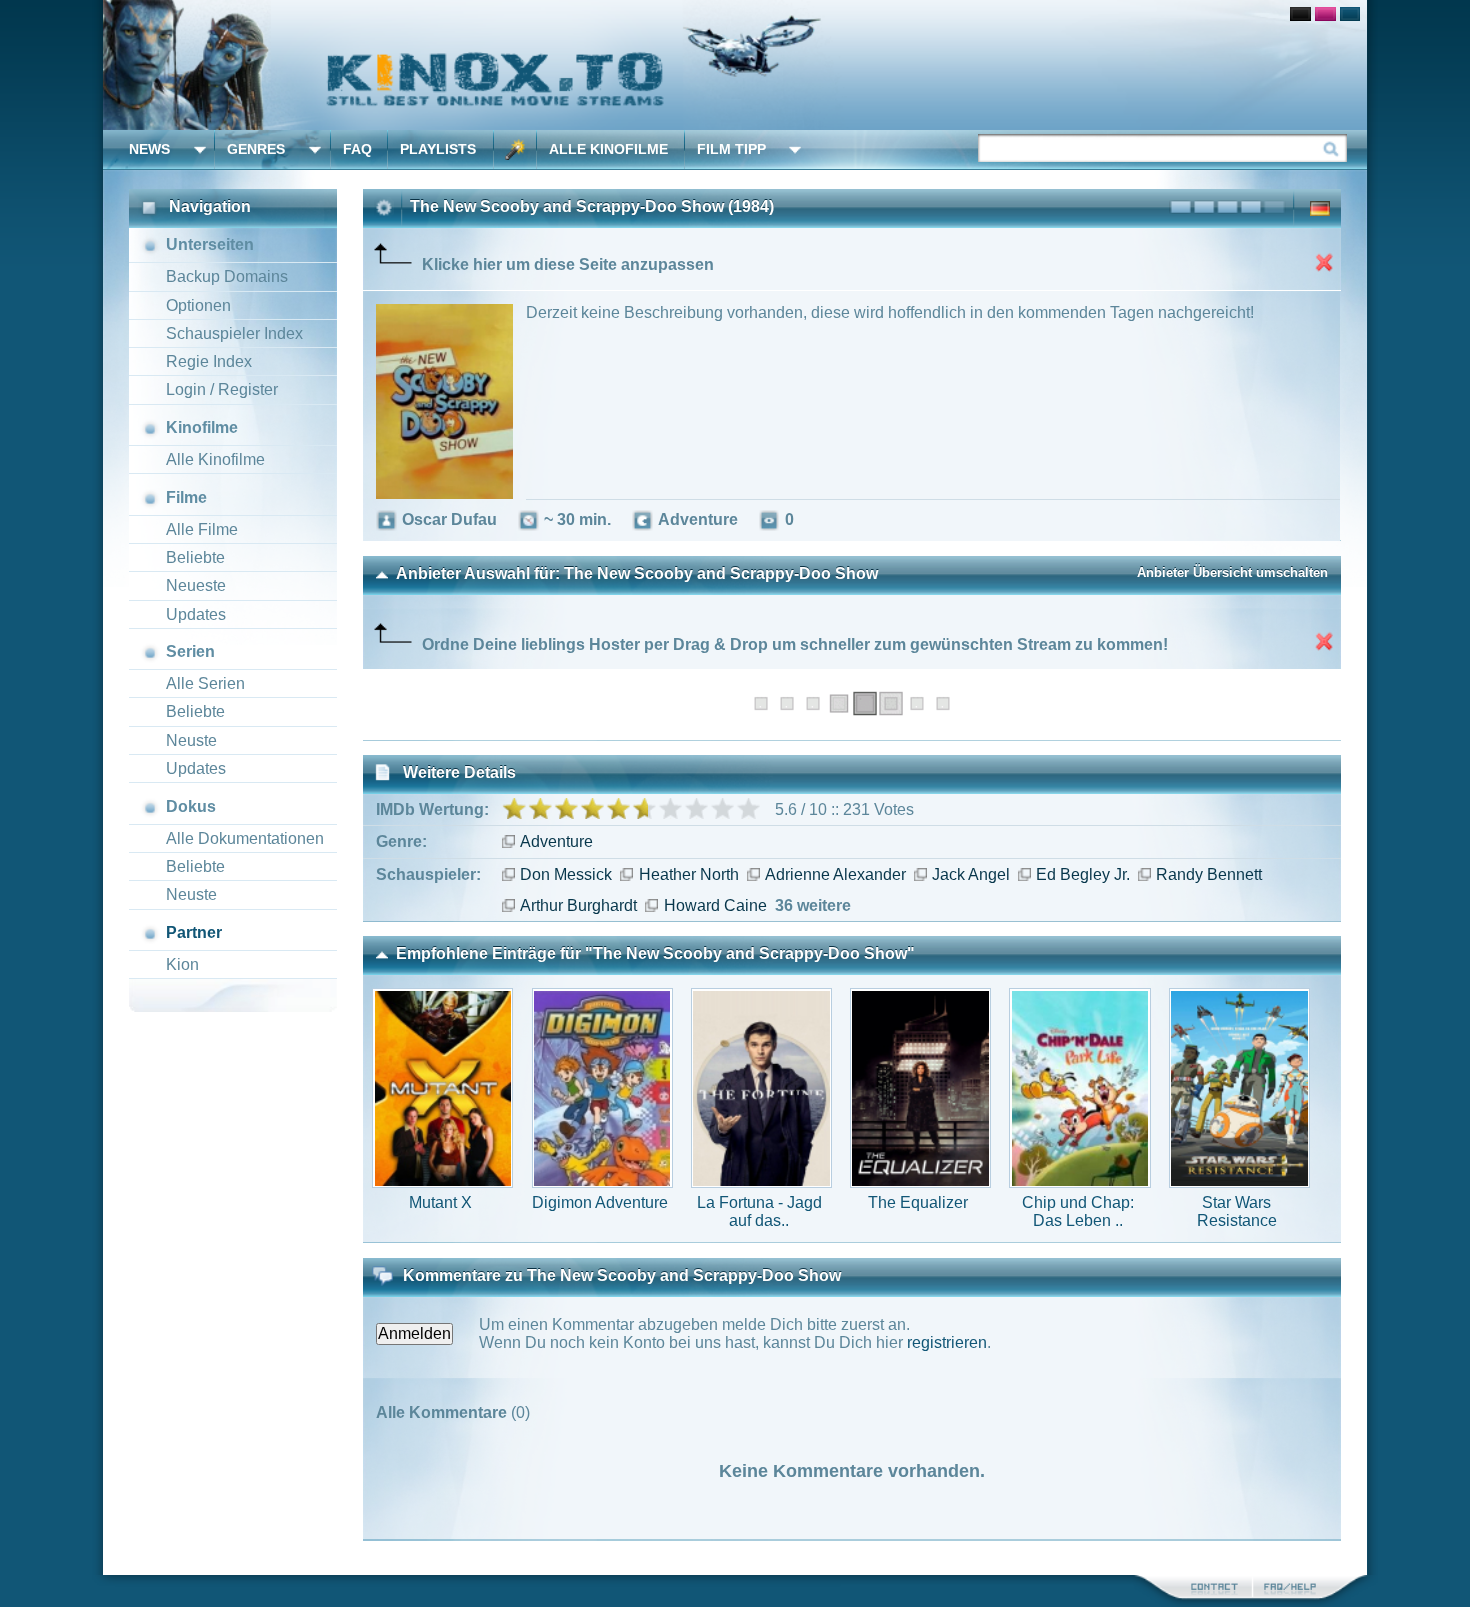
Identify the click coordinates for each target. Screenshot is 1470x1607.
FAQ (357, 149)
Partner (194, 932)
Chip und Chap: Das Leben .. (1078, 1211)
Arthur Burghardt (578, 905)
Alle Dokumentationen (245, 838)
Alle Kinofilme (608, 149)
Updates (196, 614)
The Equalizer (918, 1202)
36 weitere (813, 905)
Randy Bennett (1209, 874)
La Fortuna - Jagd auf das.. (759, 1211)
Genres (256, 149)
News (149, 149)
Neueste (196, 585)
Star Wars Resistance (1237, 1211)
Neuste (191, 740)
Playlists (438, 149)
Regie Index (209, 361)
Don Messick (566, 874)
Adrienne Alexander (835, 874)
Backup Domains (227, 276)
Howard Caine (715, 905)
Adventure (556, 841)
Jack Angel (971, 874)
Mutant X (440, 1202)
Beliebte (195, 557)
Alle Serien (205, 683)
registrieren (947, 1342)
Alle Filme (202, 529)
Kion (182, 964)
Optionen (198, 305)
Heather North (688, 874)
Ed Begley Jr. (1083, 874)
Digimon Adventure (600, 1202)
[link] (735, 65)
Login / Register (222, 389)
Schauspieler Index (234, 333)
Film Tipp (731, 149)
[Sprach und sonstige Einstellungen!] (515, 149)
